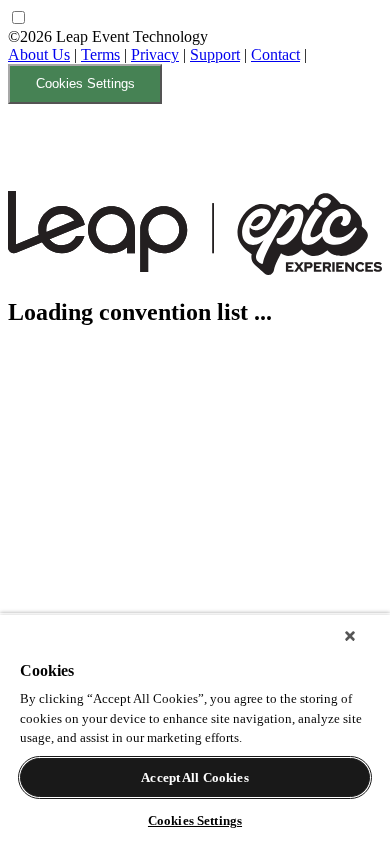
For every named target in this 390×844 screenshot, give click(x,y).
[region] (195, 728)
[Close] (350, 636)
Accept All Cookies (194, 777)
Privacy (155, 54)
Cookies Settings (85, 83)
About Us (39, 54)
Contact (275, 54)
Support (215, 54)
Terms (100, 54)
